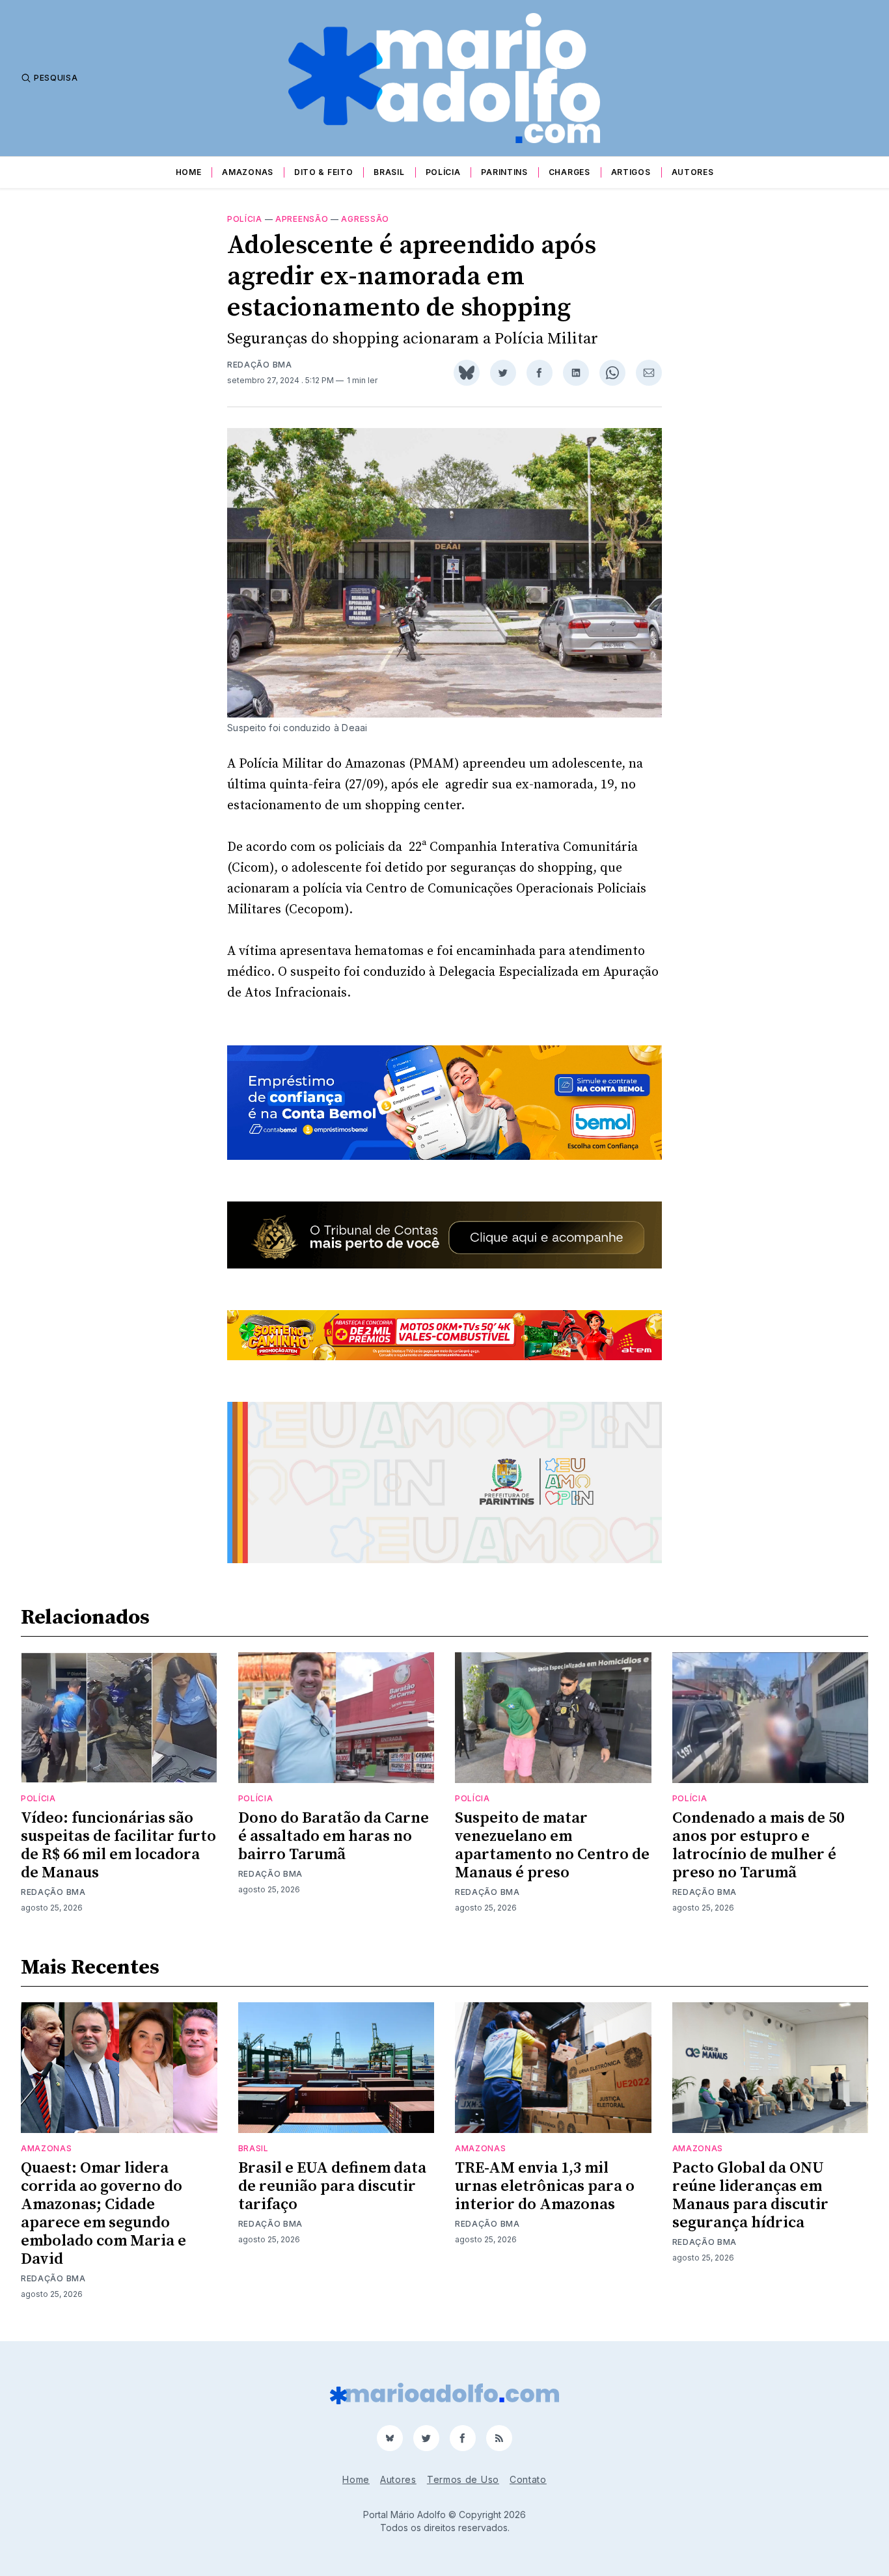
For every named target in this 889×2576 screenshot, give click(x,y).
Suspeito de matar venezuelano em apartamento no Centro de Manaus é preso (552, 1845)
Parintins (504, 172)
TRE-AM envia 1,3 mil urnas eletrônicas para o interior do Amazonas (545, 2186)
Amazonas (248, 172)
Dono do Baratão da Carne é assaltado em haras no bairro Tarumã (334, 1836)
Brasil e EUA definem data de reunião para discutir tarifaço (332, 2186)
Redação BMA (260, 365)
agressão (365, 219)
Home (189, 172)
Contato (528, 2479)
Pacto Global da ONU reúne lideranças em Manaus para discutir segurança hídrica (750, 2195)
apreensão (302, 219)
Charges (569, 172)
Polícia (443, 172)
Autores (693, 172)
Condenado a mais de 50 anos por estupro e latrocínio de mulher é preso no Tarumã (758, 1845)
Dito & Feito (323, 172)
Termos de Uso (463, 2479)
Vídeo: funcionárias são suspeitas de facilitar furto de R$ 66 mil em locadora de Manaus (118, 1845)
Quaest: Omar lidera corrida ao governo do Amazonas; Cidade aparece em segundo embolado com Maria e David (103, 2214)
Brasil (389, 172)
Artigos (631, 172)
